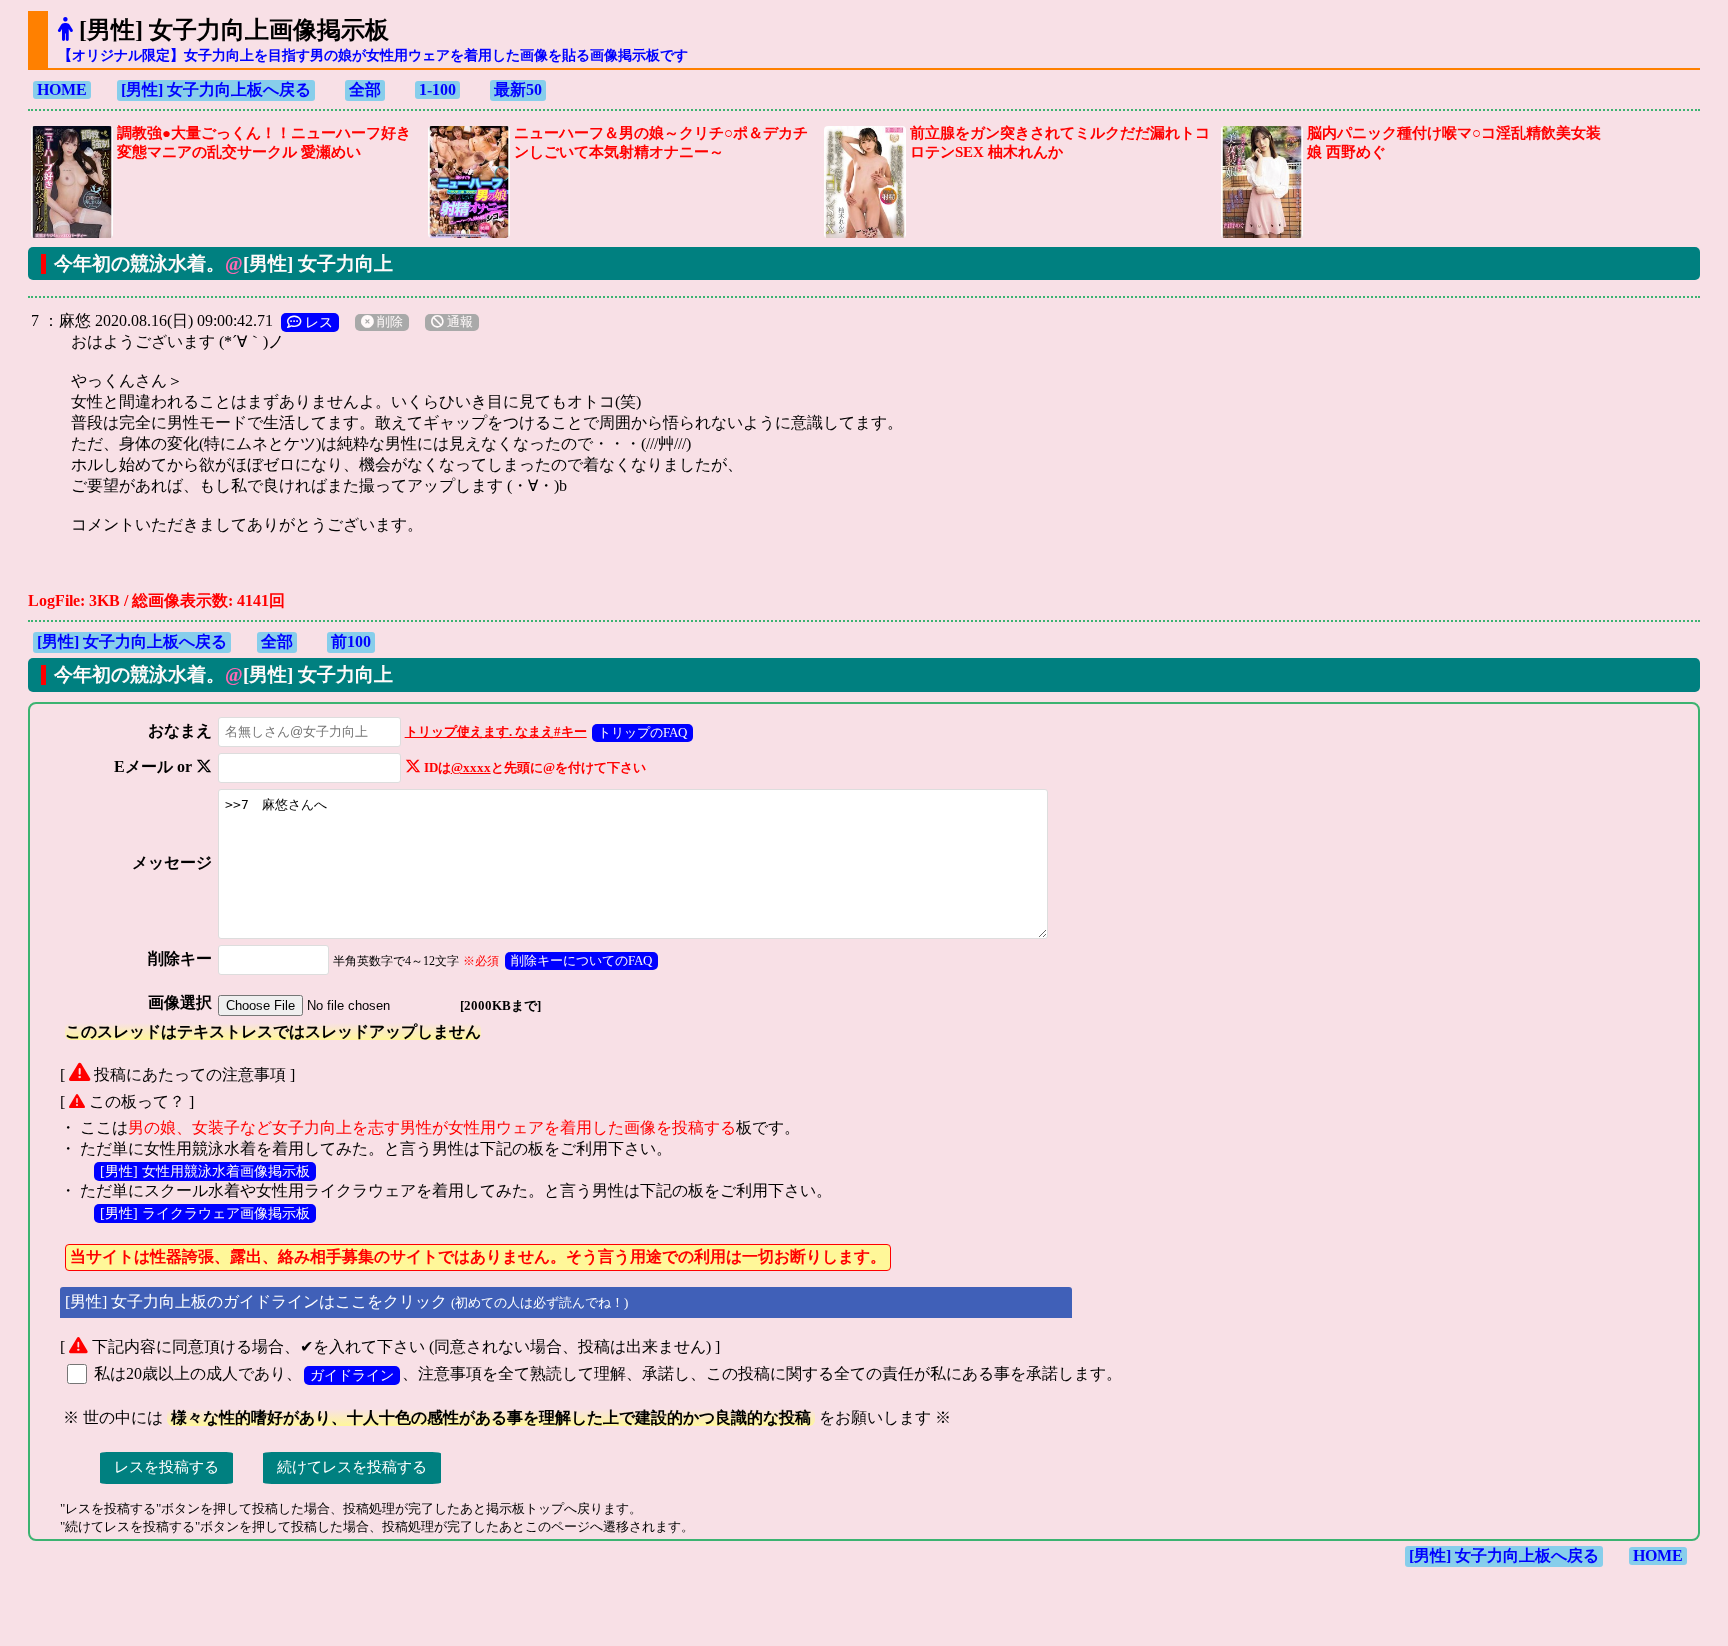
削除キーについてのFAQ (581, 960)
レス (317, 322)
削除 (388, 322)
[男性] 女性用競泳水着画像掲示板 (205, 1171)
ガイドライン (352, 1375)
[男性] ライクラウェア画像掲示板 (205, 1213)
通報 (458, 322)
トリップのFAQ (642, 732)
